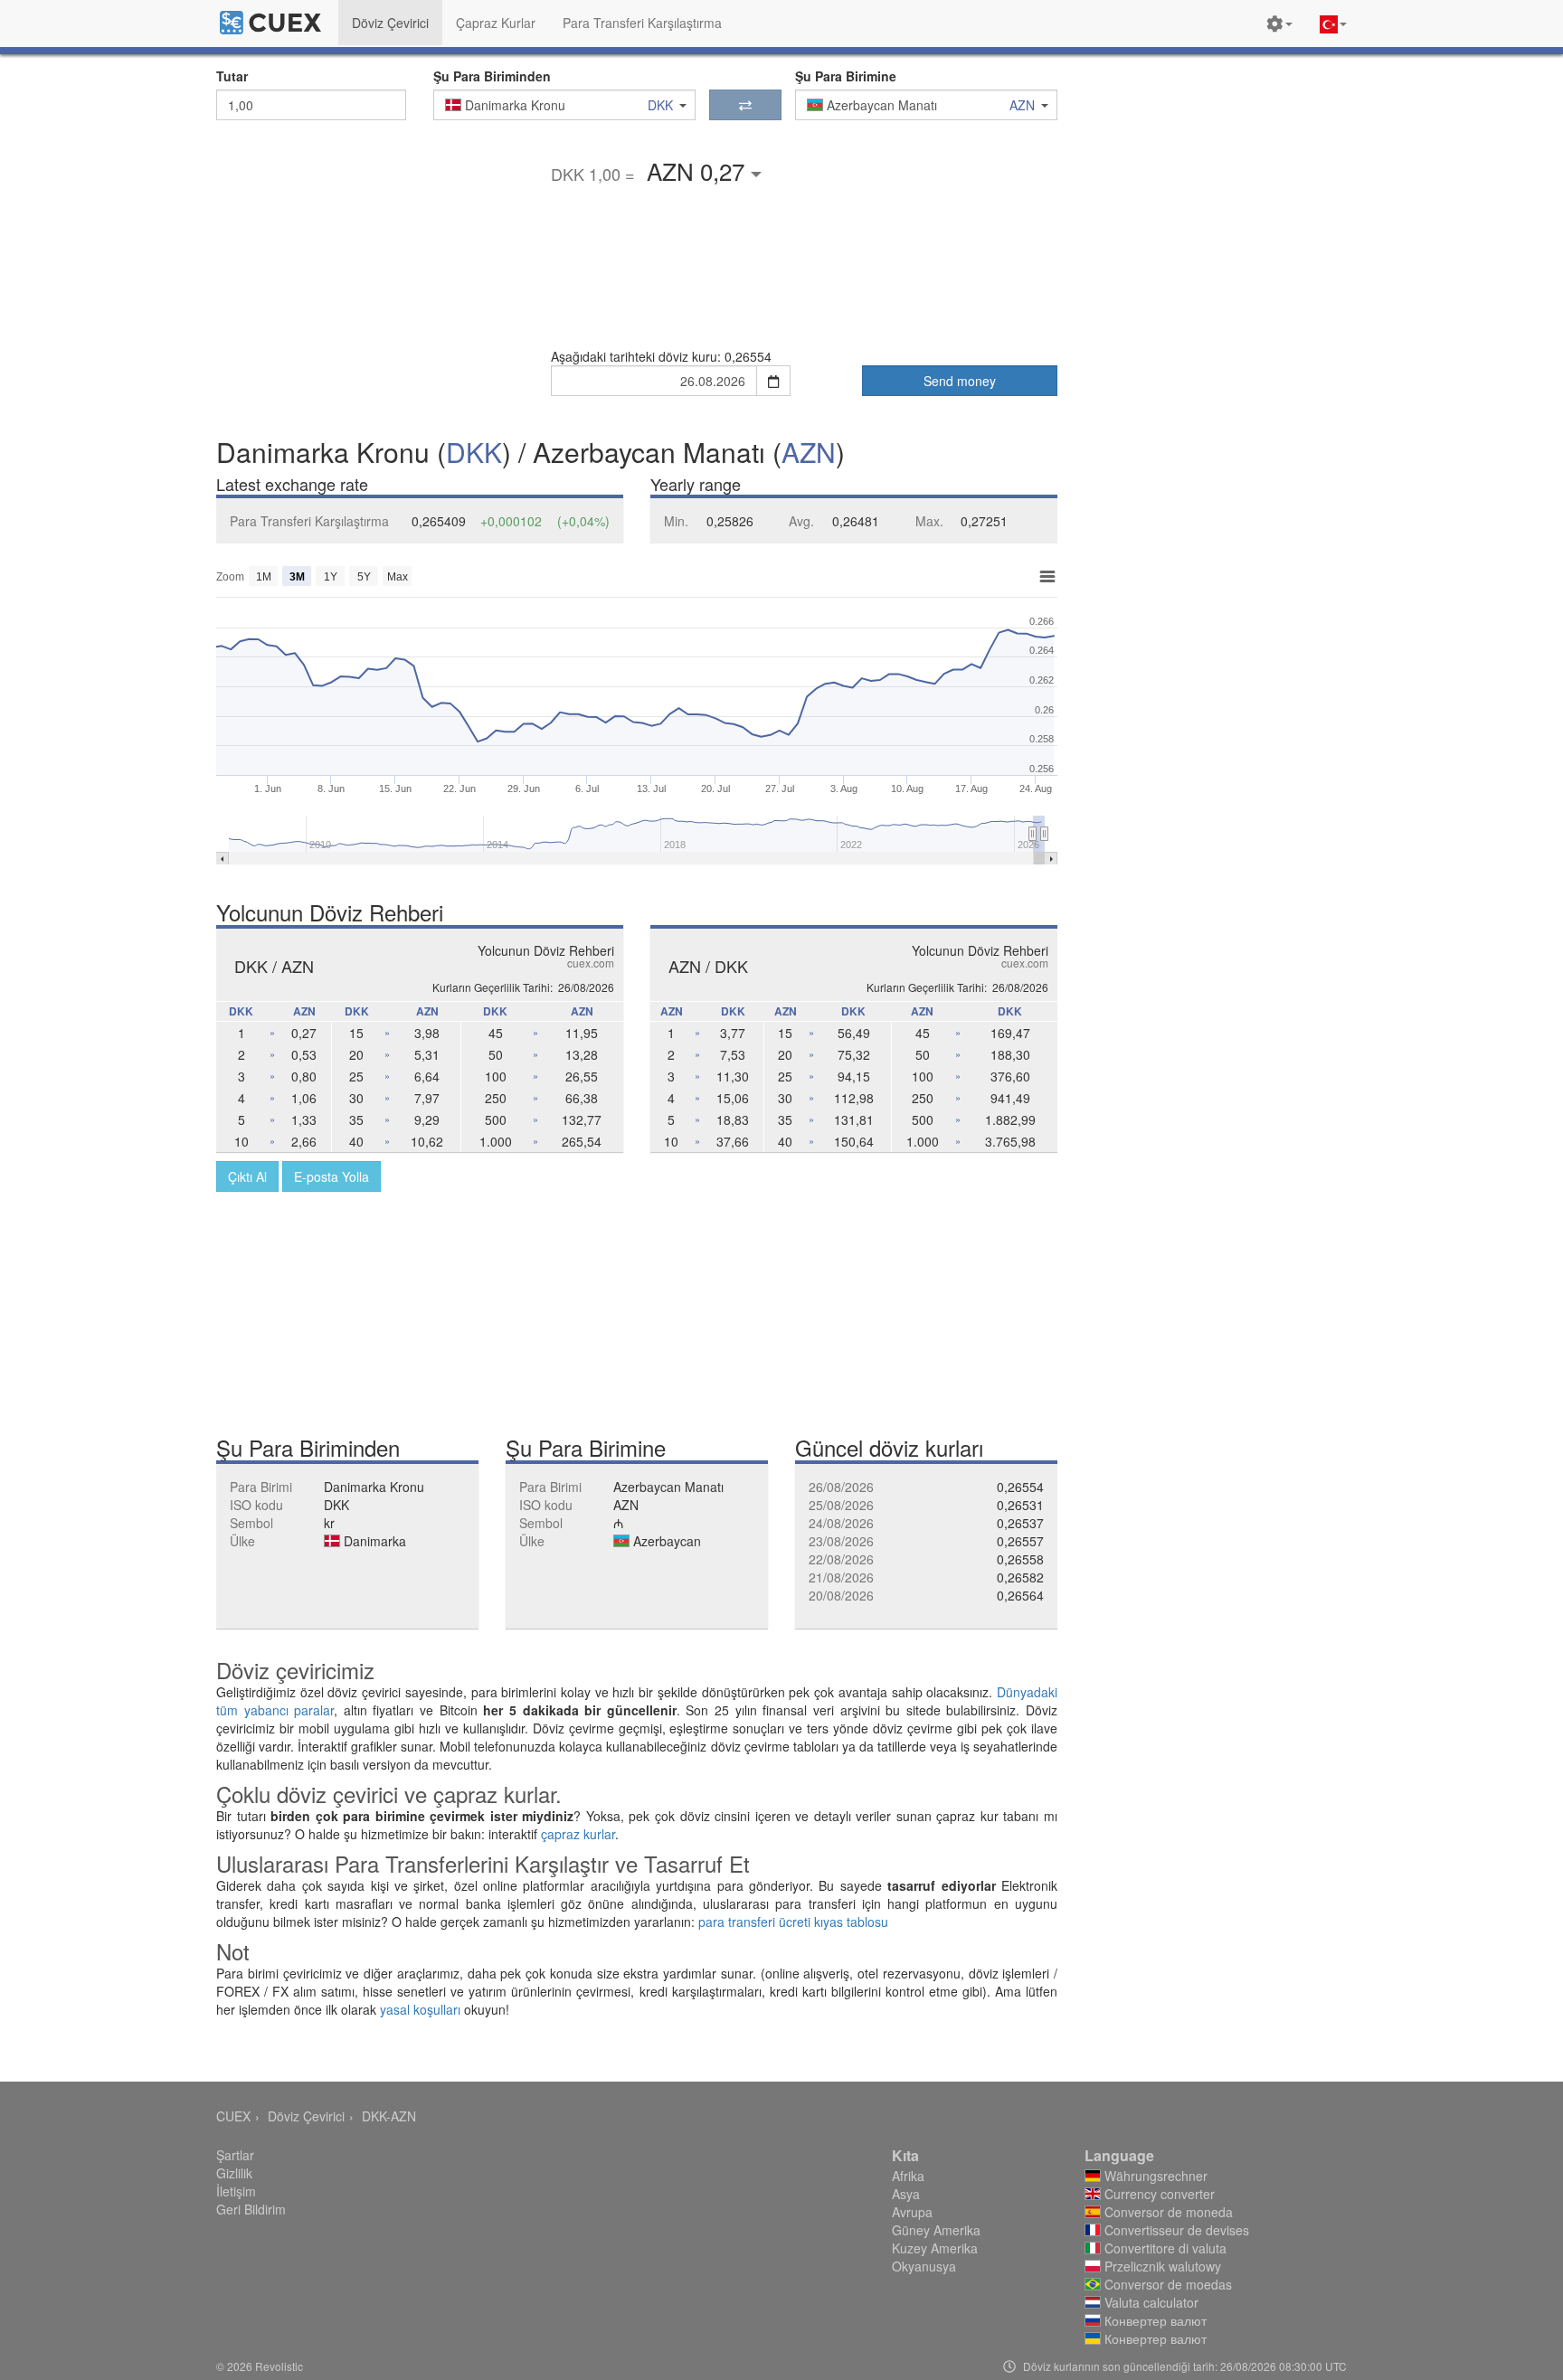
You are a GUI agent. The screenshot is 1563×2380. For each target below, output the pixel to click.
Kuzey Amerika (935, 2248)
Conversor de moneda (1167, 2212)
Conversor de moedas (1166, 2284)
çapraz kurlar (578, 1834)
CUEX (233, 2116)
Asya (906, 2194)
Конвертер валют (1154, 2320)
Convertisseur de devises (1175, 2230)
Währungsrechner (1154, 2176)
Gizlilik (234, 2173)
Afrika (908, 2176)
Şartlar (235, 2155)
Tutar (232, 76)
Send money (960, 381)
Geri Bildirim (251, 2209)
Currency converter (1158, 2194)
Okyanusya (924, 2266)
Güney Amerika (936, 2230)
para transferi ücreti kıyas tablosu (793, 1922)
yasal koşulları (420, 2009)
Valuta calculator (1150, 2302)
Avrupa (912, 2212)
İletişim (236, 2191)
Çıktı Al (247, 1176)
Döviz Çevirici (306, 2116)
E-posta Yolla (332, 1176)
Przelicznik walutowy (1161, 2266)
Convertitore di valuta (1164, 2248)
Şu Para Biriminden (492, 76)
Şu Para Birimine (846, 76)
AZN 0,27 (699, 170)
